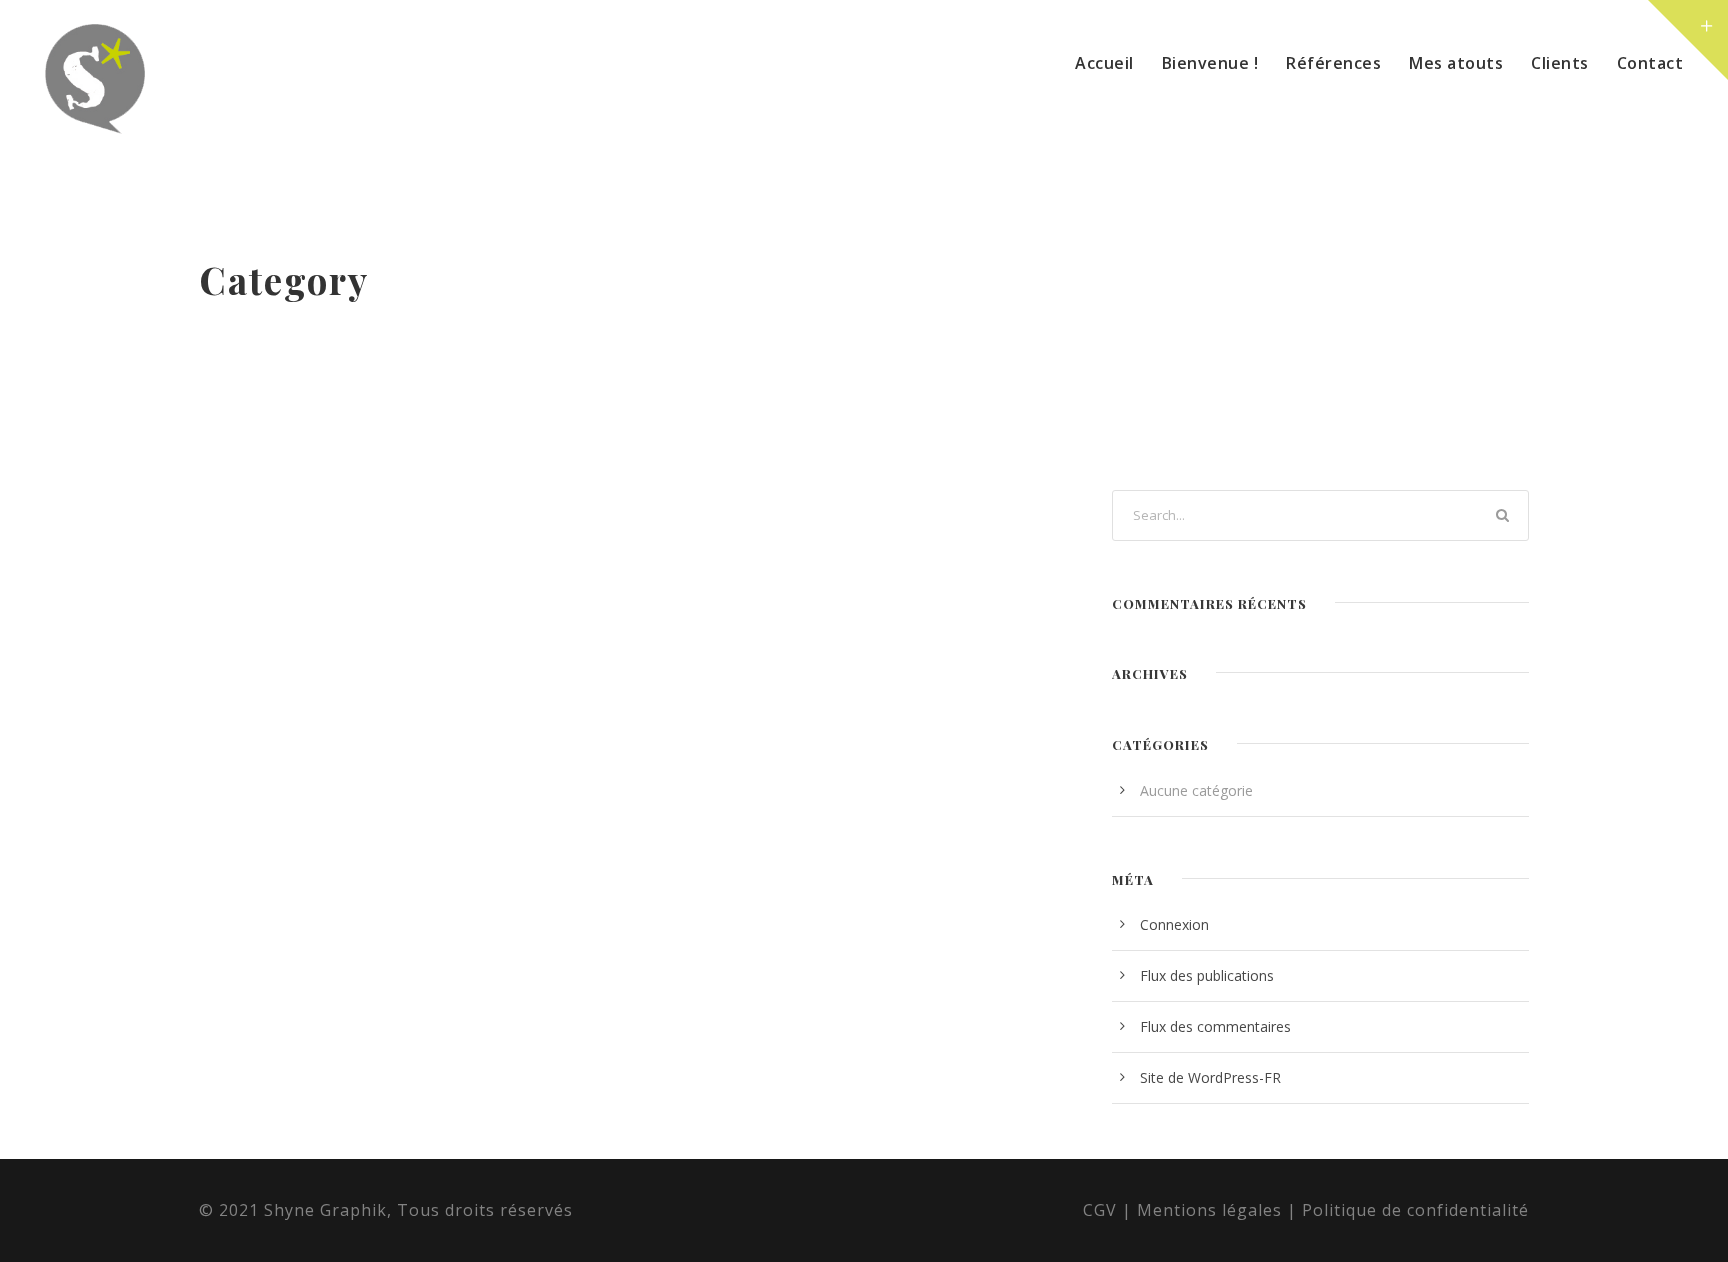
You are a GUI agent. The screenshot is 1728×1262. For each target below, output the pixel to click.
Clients (1560, 63)
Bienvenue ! (1210, 63)
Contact (1650, 63)
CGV (1100, 1210)
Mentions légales (1209, 1210)
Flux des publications (1207, 975)
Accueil (1104, 63)
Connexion (1174, 924)
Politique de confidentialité (1415, 1210)
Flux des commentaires (1215, 1026)
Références (1333, 63)
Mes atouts (1456, 63)
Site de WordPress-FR (1210, 1077)
